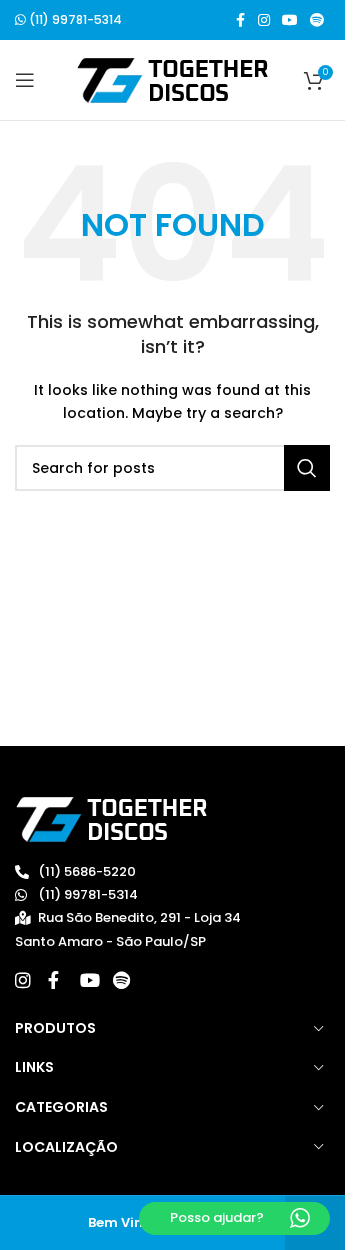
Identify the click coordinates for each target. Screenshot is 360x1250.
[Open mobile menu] (25, 80)
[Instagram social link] (264, 20)
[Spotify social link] (317, 20)
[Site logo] (172, 79)
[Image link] (111, 818)
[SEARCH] (307, 468)
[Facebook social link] (240, 20)
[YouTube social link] (290, 20)
